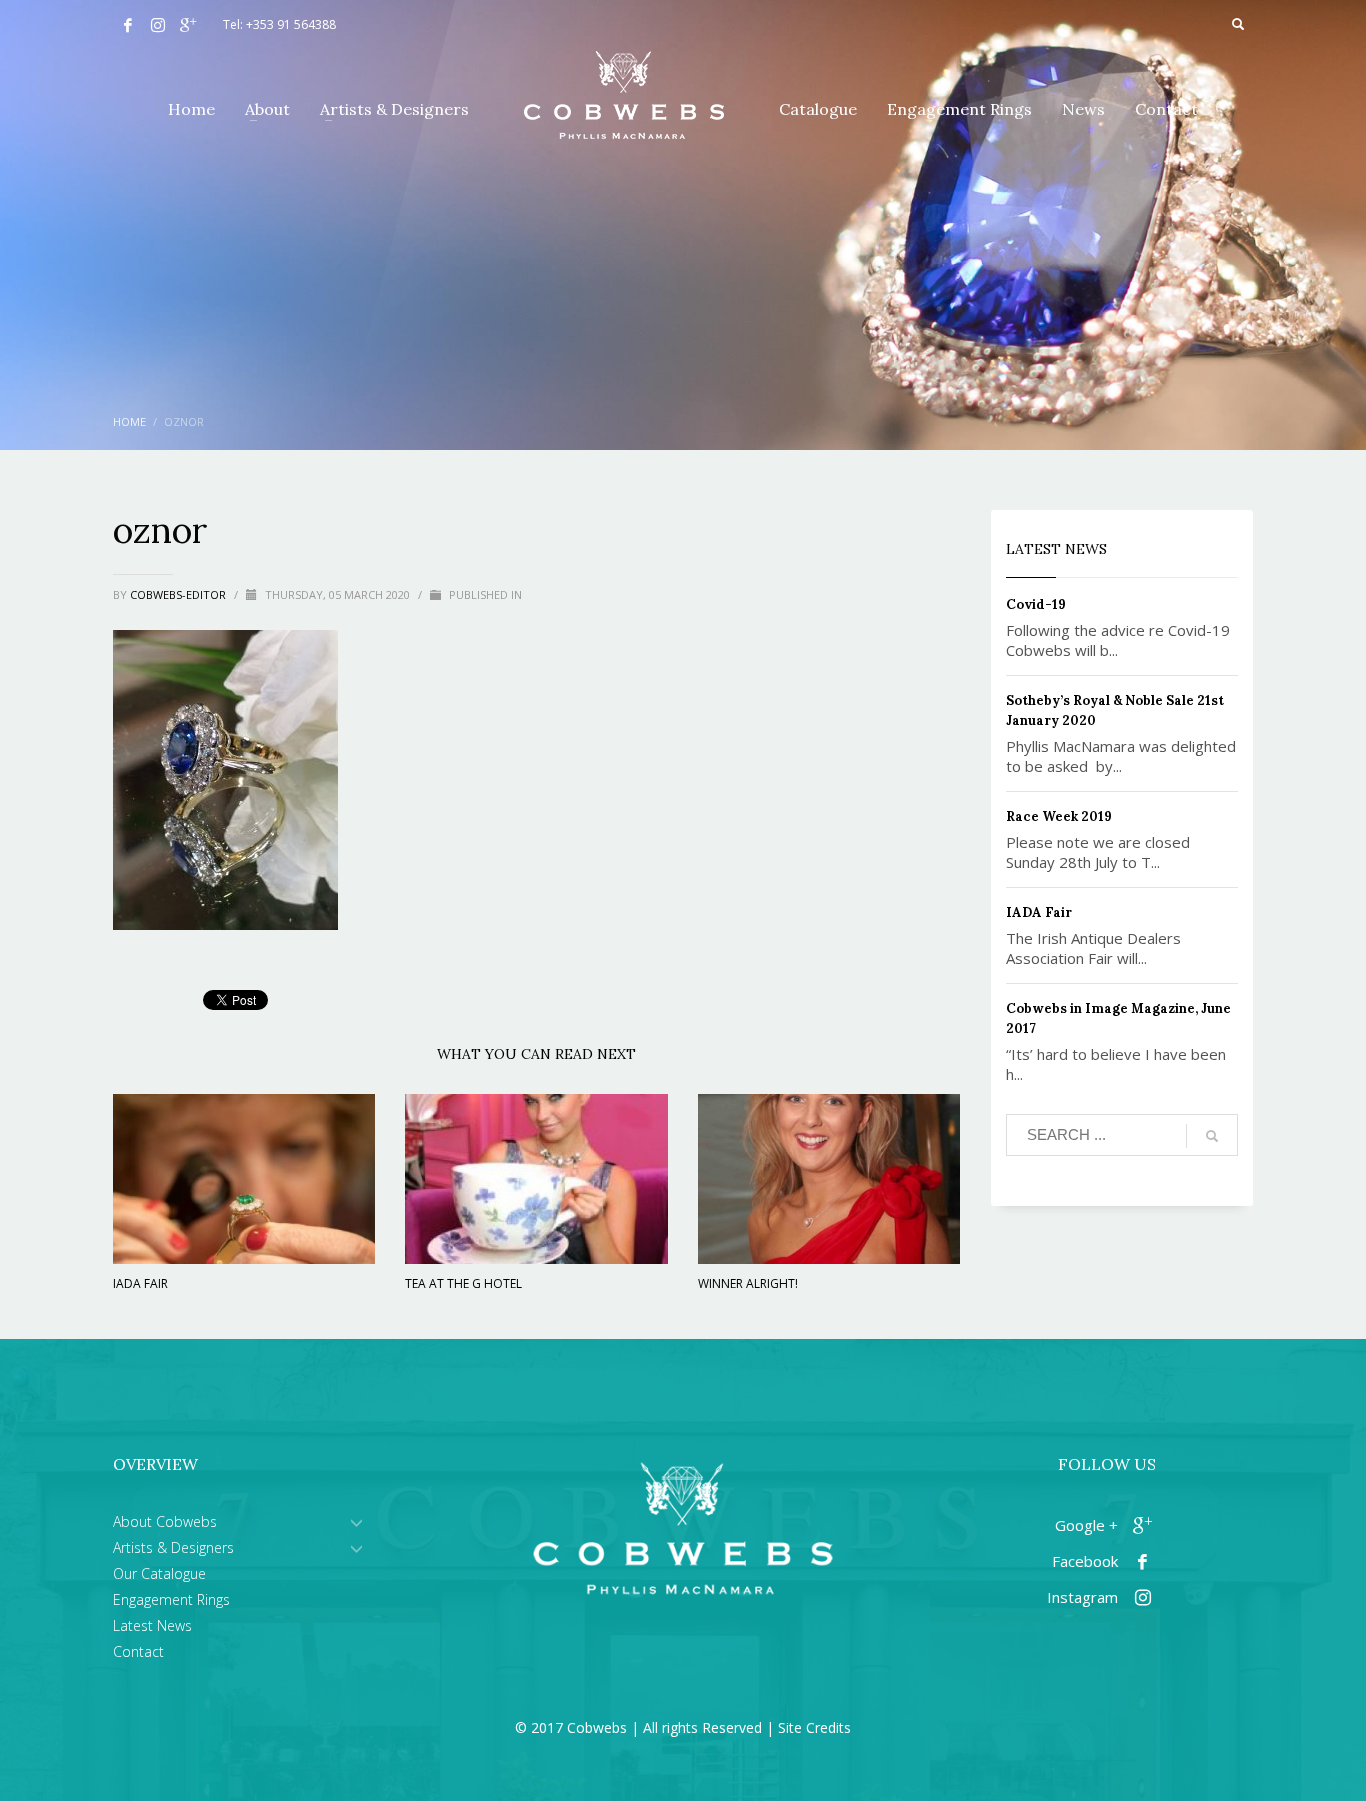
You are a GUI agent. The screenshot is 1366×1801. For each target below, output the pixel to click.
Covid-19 (1036, 604)
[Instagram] (158, 25)
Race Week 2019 (1059, 816)
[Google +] (188, 25)
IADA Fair (140, 1283)
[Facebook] (128, 25)
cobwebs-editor (179, 594)
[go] (1212, 1136)
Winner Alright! (748, 1283)
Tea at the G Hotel (463, 1283)
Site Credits (814, 1727)
